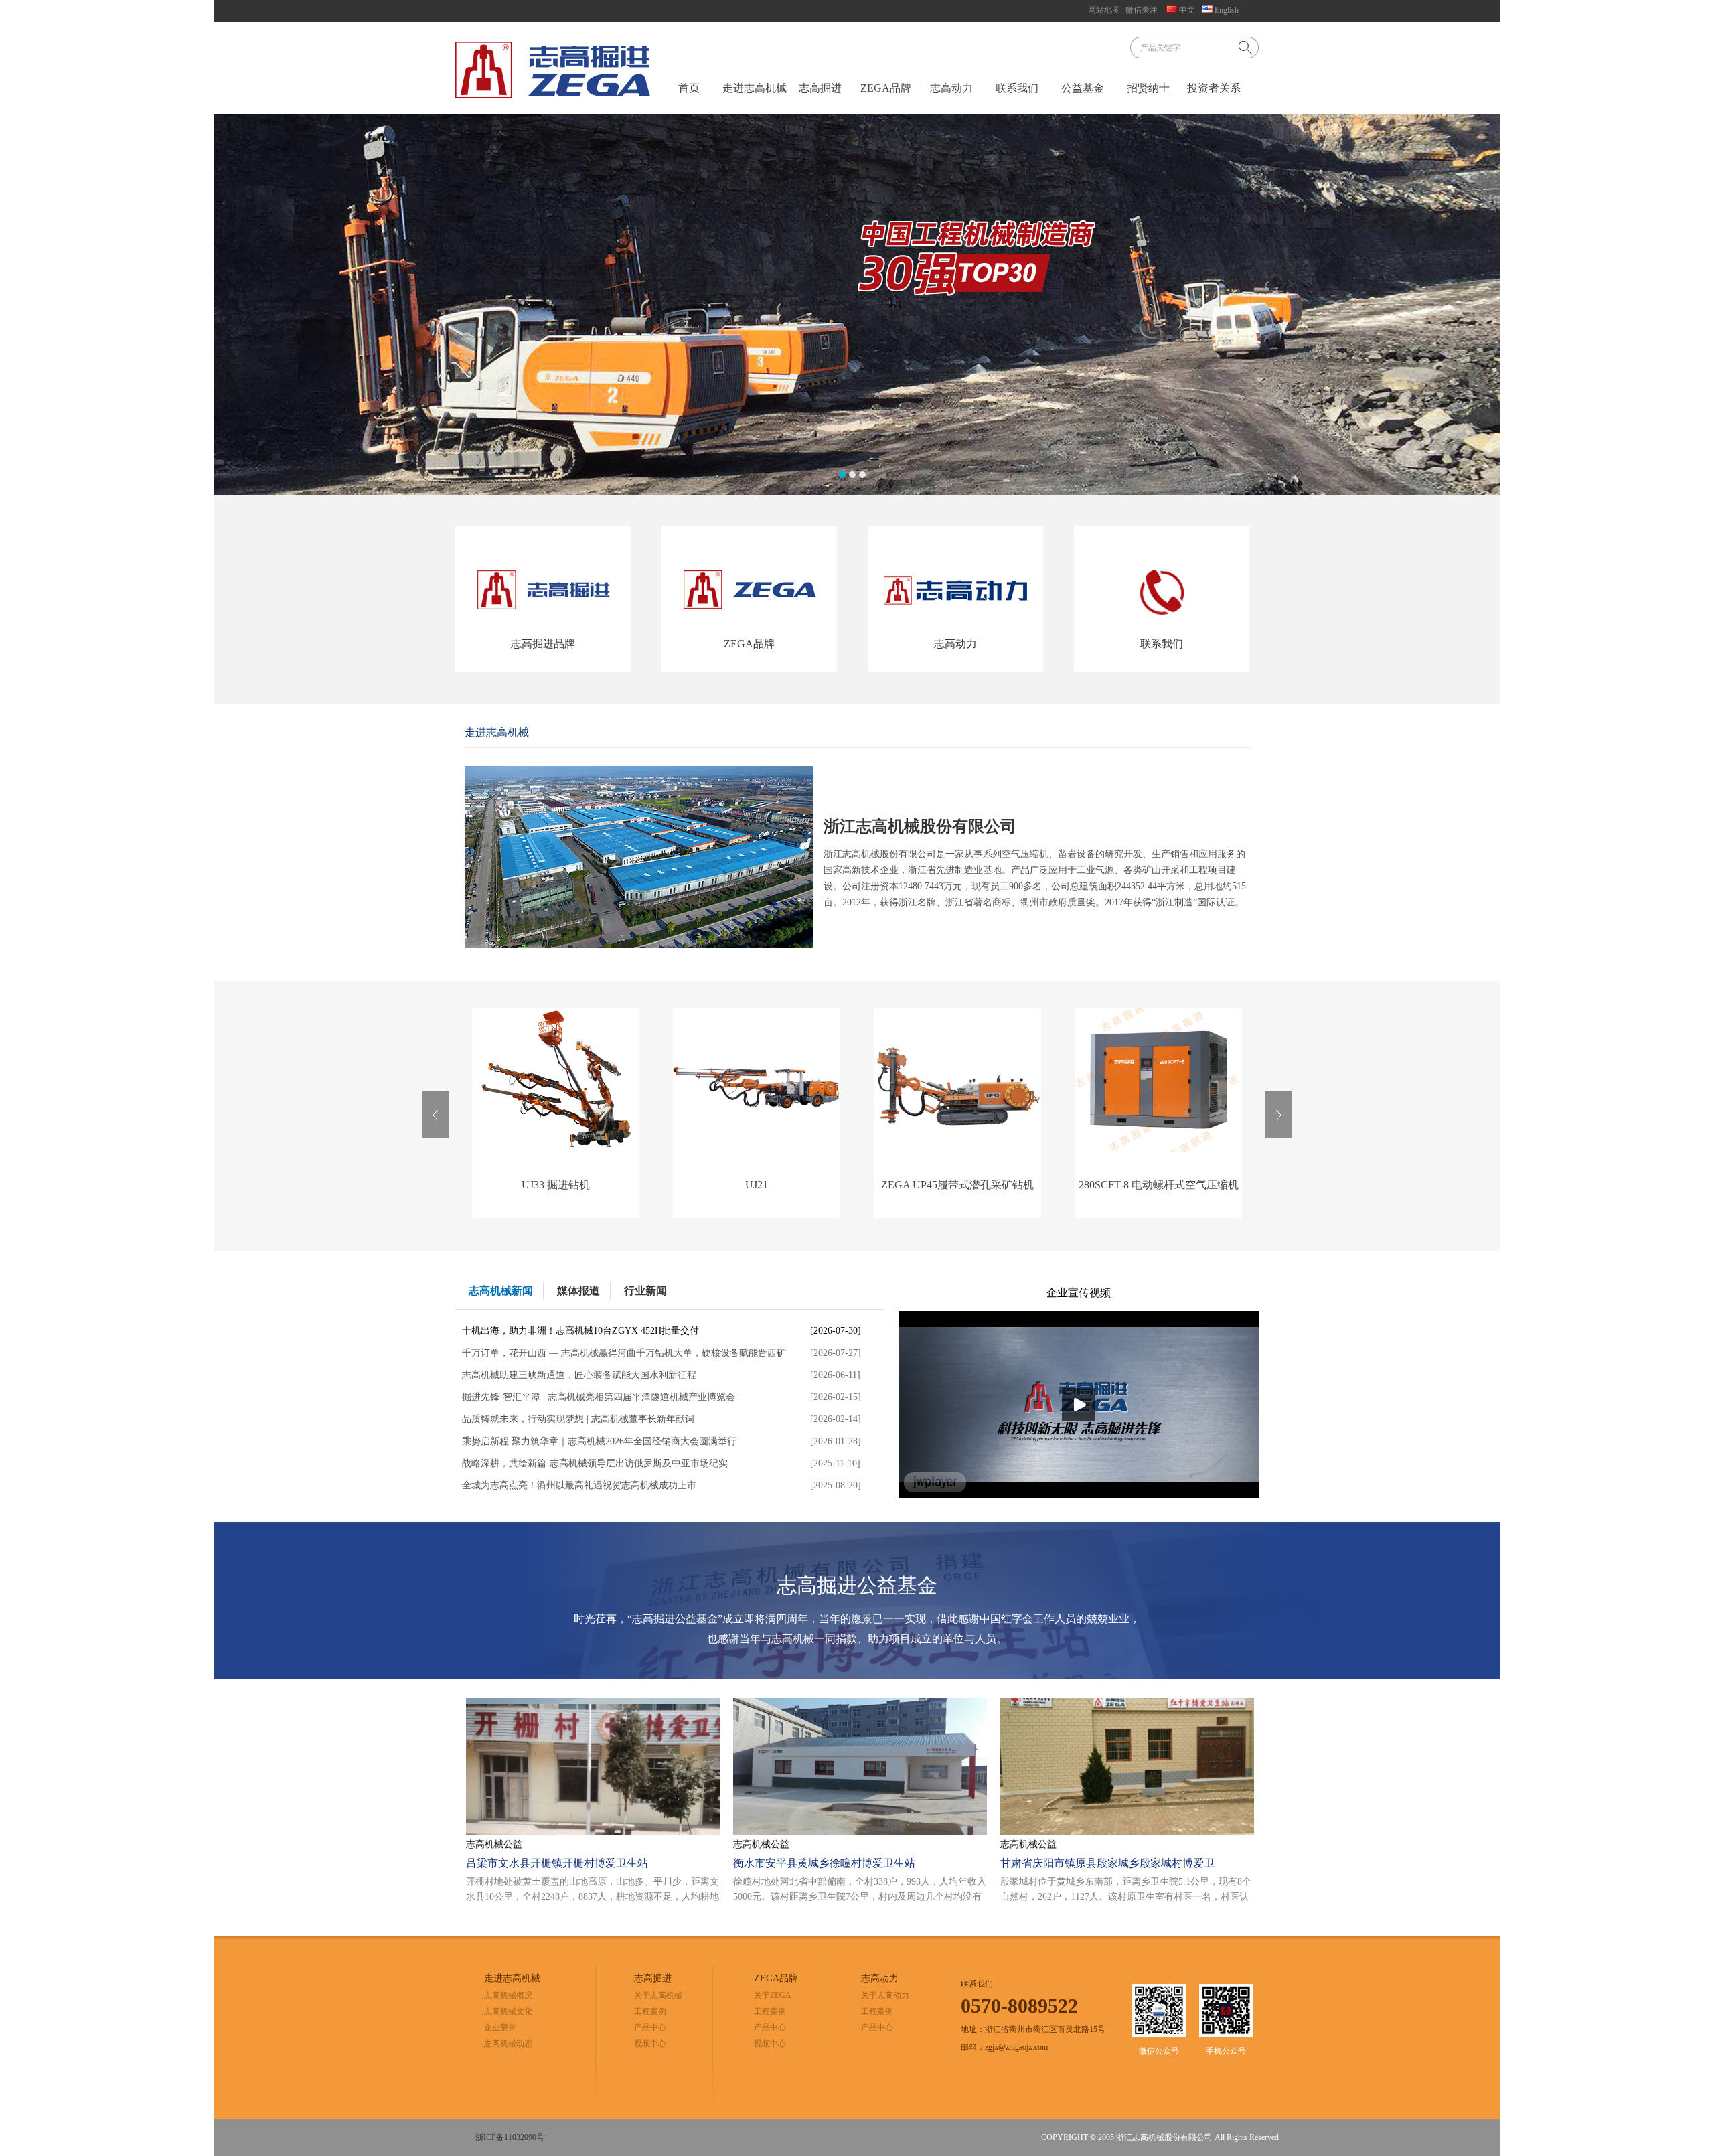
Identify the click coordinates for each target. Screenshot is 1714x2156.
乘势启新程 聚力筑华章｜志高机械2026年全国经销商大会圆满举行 (599, 1441)
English (1226, 10)
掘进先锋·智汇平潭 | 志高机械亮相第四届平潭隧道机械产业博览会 (599, 1397)
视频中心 (650, 2044)
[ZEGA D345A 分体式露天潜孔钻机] (1158, 1149)
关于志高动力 (885, 1995)
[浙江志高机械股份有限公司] (553, 70)
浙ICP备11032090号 (510, 2137)
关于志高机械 (658, 1995)
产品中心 (650, 2027)
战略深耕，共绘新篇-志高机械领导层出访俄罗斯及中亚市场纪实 (595, 1463)
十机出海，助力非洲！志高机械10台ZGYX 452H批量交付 (580, 1331)
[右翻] (1279, 1115)
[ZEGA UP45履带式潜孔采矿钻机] (757, 1149)
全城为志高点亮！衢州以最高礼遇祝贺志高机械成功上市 (579, 1485)
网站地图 (1104, 10)
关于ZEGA (773, 1995)
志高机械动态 (508, 2044)
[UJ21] (556, 1149)
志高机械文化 (508, 2011)
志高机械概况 (508, 1995)
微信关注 (1142, 10)
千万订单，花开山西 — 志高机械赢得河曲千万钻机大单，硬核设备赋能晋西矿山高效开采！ (624, 1356)
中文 (1186, 10)
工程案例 (650, 2011)
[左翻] (435, 1115)
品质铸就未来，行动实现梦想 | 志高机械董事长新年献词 (578, 1419)
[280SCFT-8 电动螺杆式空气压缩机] (957, 1149)
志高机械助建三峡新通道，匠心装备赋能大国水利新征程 (579, 1375)
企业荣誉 (500, 2027)
